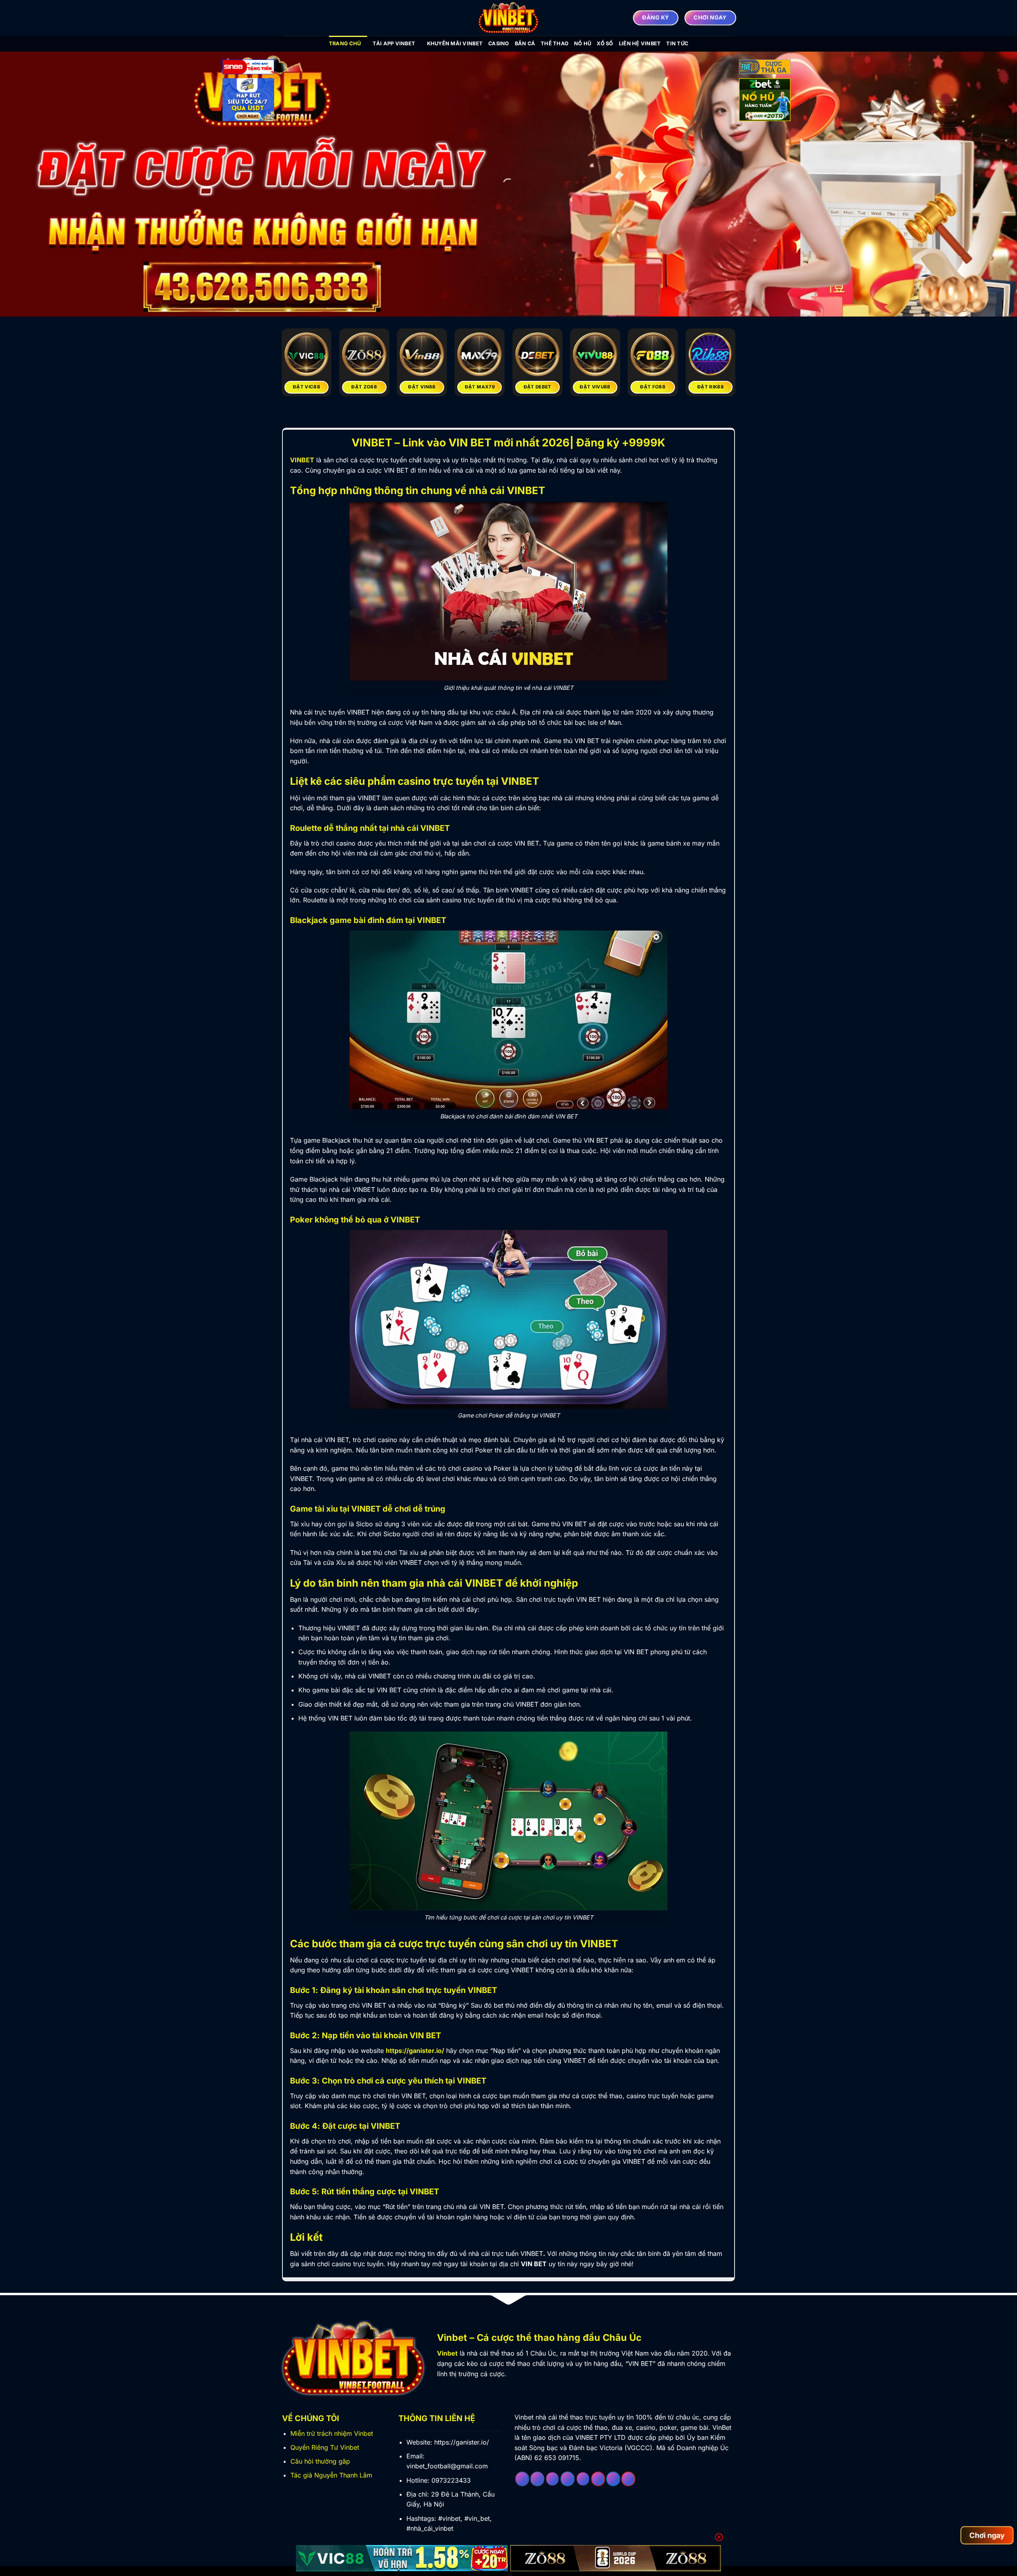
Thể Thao (555, 43)
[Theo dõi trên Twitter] (567, 2479)
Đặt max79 (480, 387)
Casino (499, 43)
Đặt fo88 (653, 387)
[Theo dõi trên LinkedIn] (613, 2479)
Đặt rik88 (711, 387)
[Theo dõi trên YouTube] (628, 2479)
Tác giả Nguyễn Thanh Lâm (331, 2475)
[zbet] (765, 101)
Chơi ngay (987, 2535)
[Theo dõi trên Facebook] (522, 2479)
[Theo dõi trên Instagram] (537, 2479)
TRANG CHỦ (345, 43)
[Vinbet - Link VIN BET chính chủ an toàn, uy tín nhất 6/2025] (508, 18)
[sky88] (248, 101)
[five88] (765, 68)
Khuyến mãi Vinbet (455, 43)
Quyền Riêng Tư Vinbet (325, 2447)
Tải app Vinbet (394, 43)
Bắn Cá (525, 43)
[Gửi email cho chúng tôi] (583, 2479)
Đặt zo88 (364, 387)
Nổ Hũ (583, 43)
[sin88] (248, 68)
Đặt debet (538, 387)
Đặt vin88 (422, 387)
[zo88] (616, 2558)
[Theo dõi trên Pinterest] (598, 2479)
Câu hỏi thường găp (320, 2461)
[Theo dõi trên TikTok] (552, 2479)
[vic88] (402, 2558)
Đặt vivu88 (595, 387)
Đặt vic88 (306, 387)
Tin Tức (677, 43)
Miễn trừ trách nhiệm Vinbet (332, 2433)
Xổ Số (605, 43)
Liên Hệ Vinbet (640, 43)
